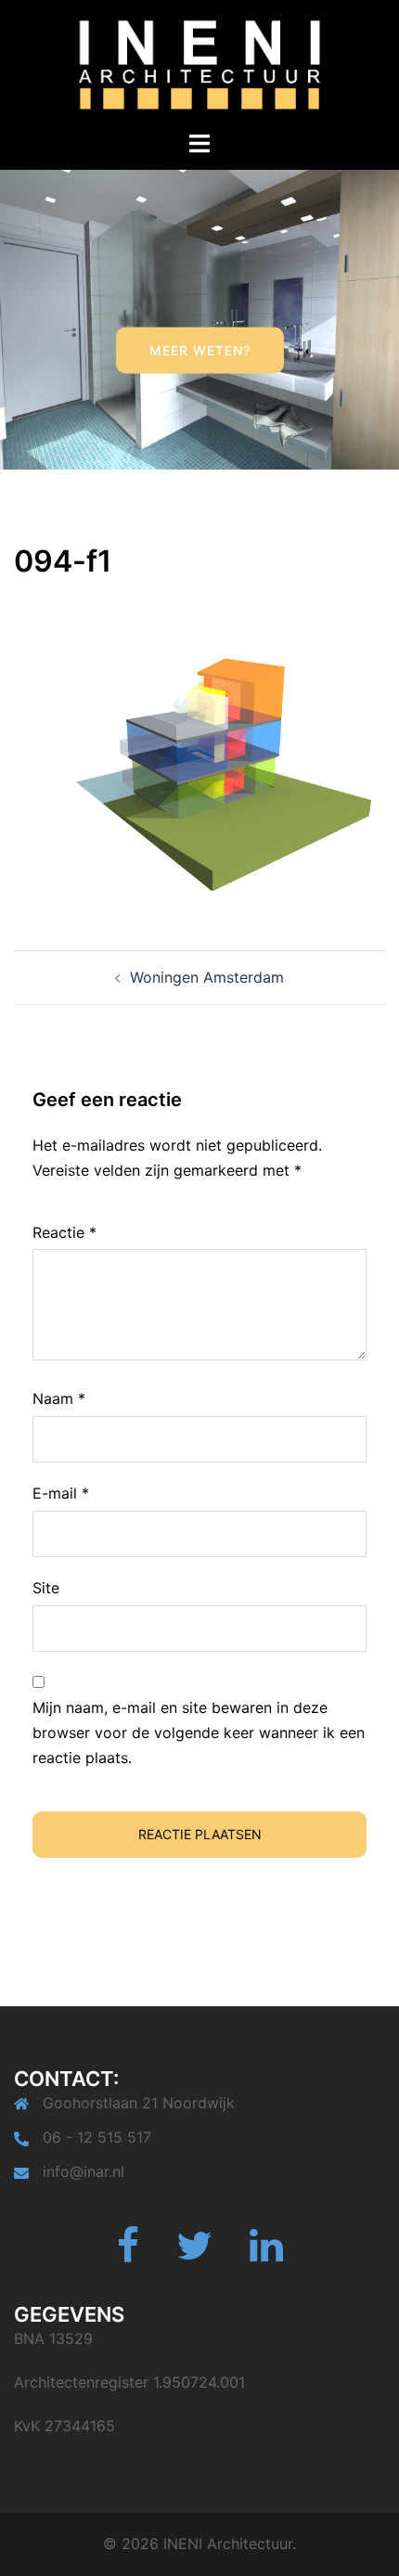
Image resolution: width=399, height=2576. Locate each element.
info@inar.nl (84, 2171)
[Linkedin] (266, 2254)
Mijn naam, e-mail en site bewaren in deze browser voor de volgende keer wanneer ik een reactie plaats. (199, 1732)
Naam (59, 1398)
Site (46, 1588)
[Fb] (128, 2254)
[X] (194, 2254)
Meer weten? (200, 350)
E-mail (61, 1493)
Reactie (64, 1232)
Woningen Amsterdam (207, 977)
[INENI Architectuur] (200, 63)
